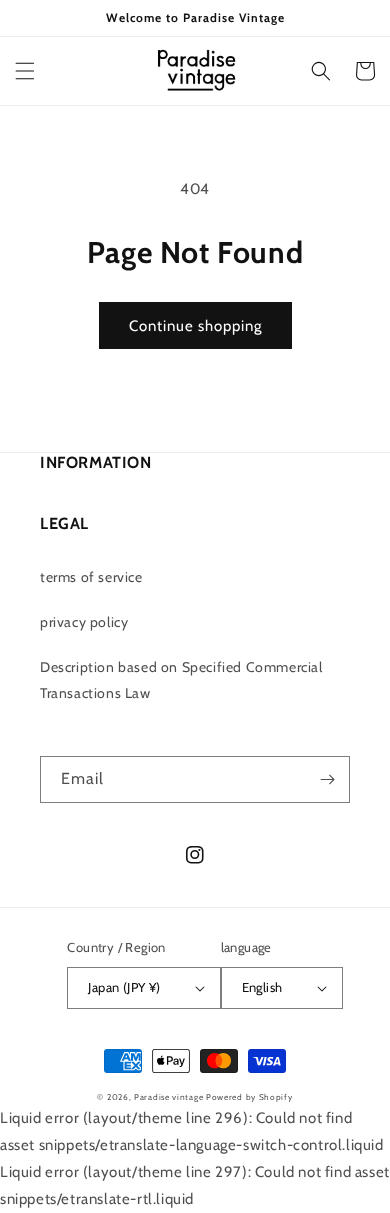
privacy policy (84, 622)
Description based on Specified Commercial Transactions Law (181, 679)
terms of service (91, 577)
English (262, 987)
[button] (25, 71)
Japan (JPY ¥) (124, 987)
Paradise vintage (168, 1097)
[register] (327, 779)
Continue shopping (195, 326)
